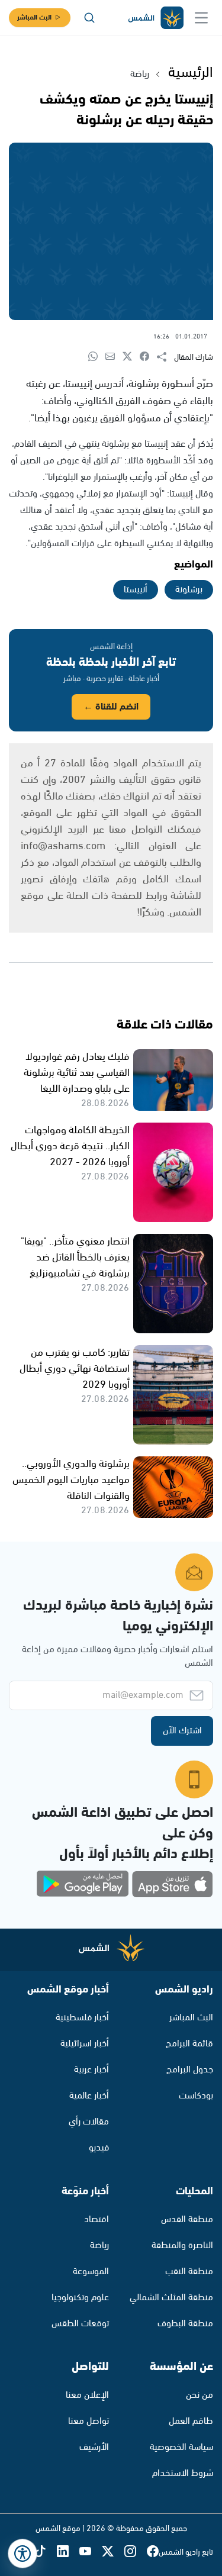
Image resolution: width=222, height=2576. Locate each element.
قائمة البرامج (189, 2044)
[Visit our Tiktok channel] (46, 2552)
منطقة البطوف (185, 2324)
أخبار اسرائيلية (85, 2044)
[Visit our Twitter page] (113, 2552)
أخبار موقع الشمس (68, 1990)
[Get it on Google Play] (83, 1884)
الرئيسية (191, 73)
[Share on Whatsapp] (97, 357)
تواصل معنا (89, 2421)
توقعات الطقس (80, 2324)
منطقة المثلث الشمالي (171, 2298)
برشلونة (189, 590)
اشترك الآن (182, 1731)
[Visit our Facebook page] (153, 2552)
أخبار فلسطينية (82, 2018)
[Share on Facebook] (148, 357)
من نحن (200, 2395)
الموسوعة (91, 2272)
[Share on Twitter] (131, 357)
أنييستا (136, 590)
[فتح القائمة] (201, 18)
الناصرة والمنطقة (182, 2245)
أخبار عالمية (89, 2096)
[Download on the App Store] (172, 1884)
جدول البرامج (190, 2070)
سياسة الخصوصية (181, 2447)
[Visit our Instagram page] (136, 2552)
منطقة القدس (187, 2219)
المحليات (194, 2191)
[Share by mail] (114, 357)
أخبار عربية (91, 2070)
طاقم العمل (191, 2421)
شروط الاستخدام (183, 2473)
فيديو (99, 2148)
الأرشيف (94, 2447)
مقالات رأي (89, 2122)
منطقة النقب (189, 2272)
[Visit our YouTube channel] (91, 2552)
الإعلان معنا (87, 2395)
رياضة (140, 74)
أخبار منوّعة (85, 2191)
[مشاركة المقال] (165, 357)
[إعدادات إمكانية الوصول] (22, 2554)
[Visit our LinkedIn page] (68, 2552)
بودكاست (196, 2096)
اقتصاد (96, 2219)
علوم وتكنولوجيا (80, 2298)
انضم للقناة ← (111, 707)
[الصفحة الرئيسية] (155, 18)
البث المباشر (34, 17)
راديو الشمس (184, 1990)
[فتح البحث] (89, 18)
